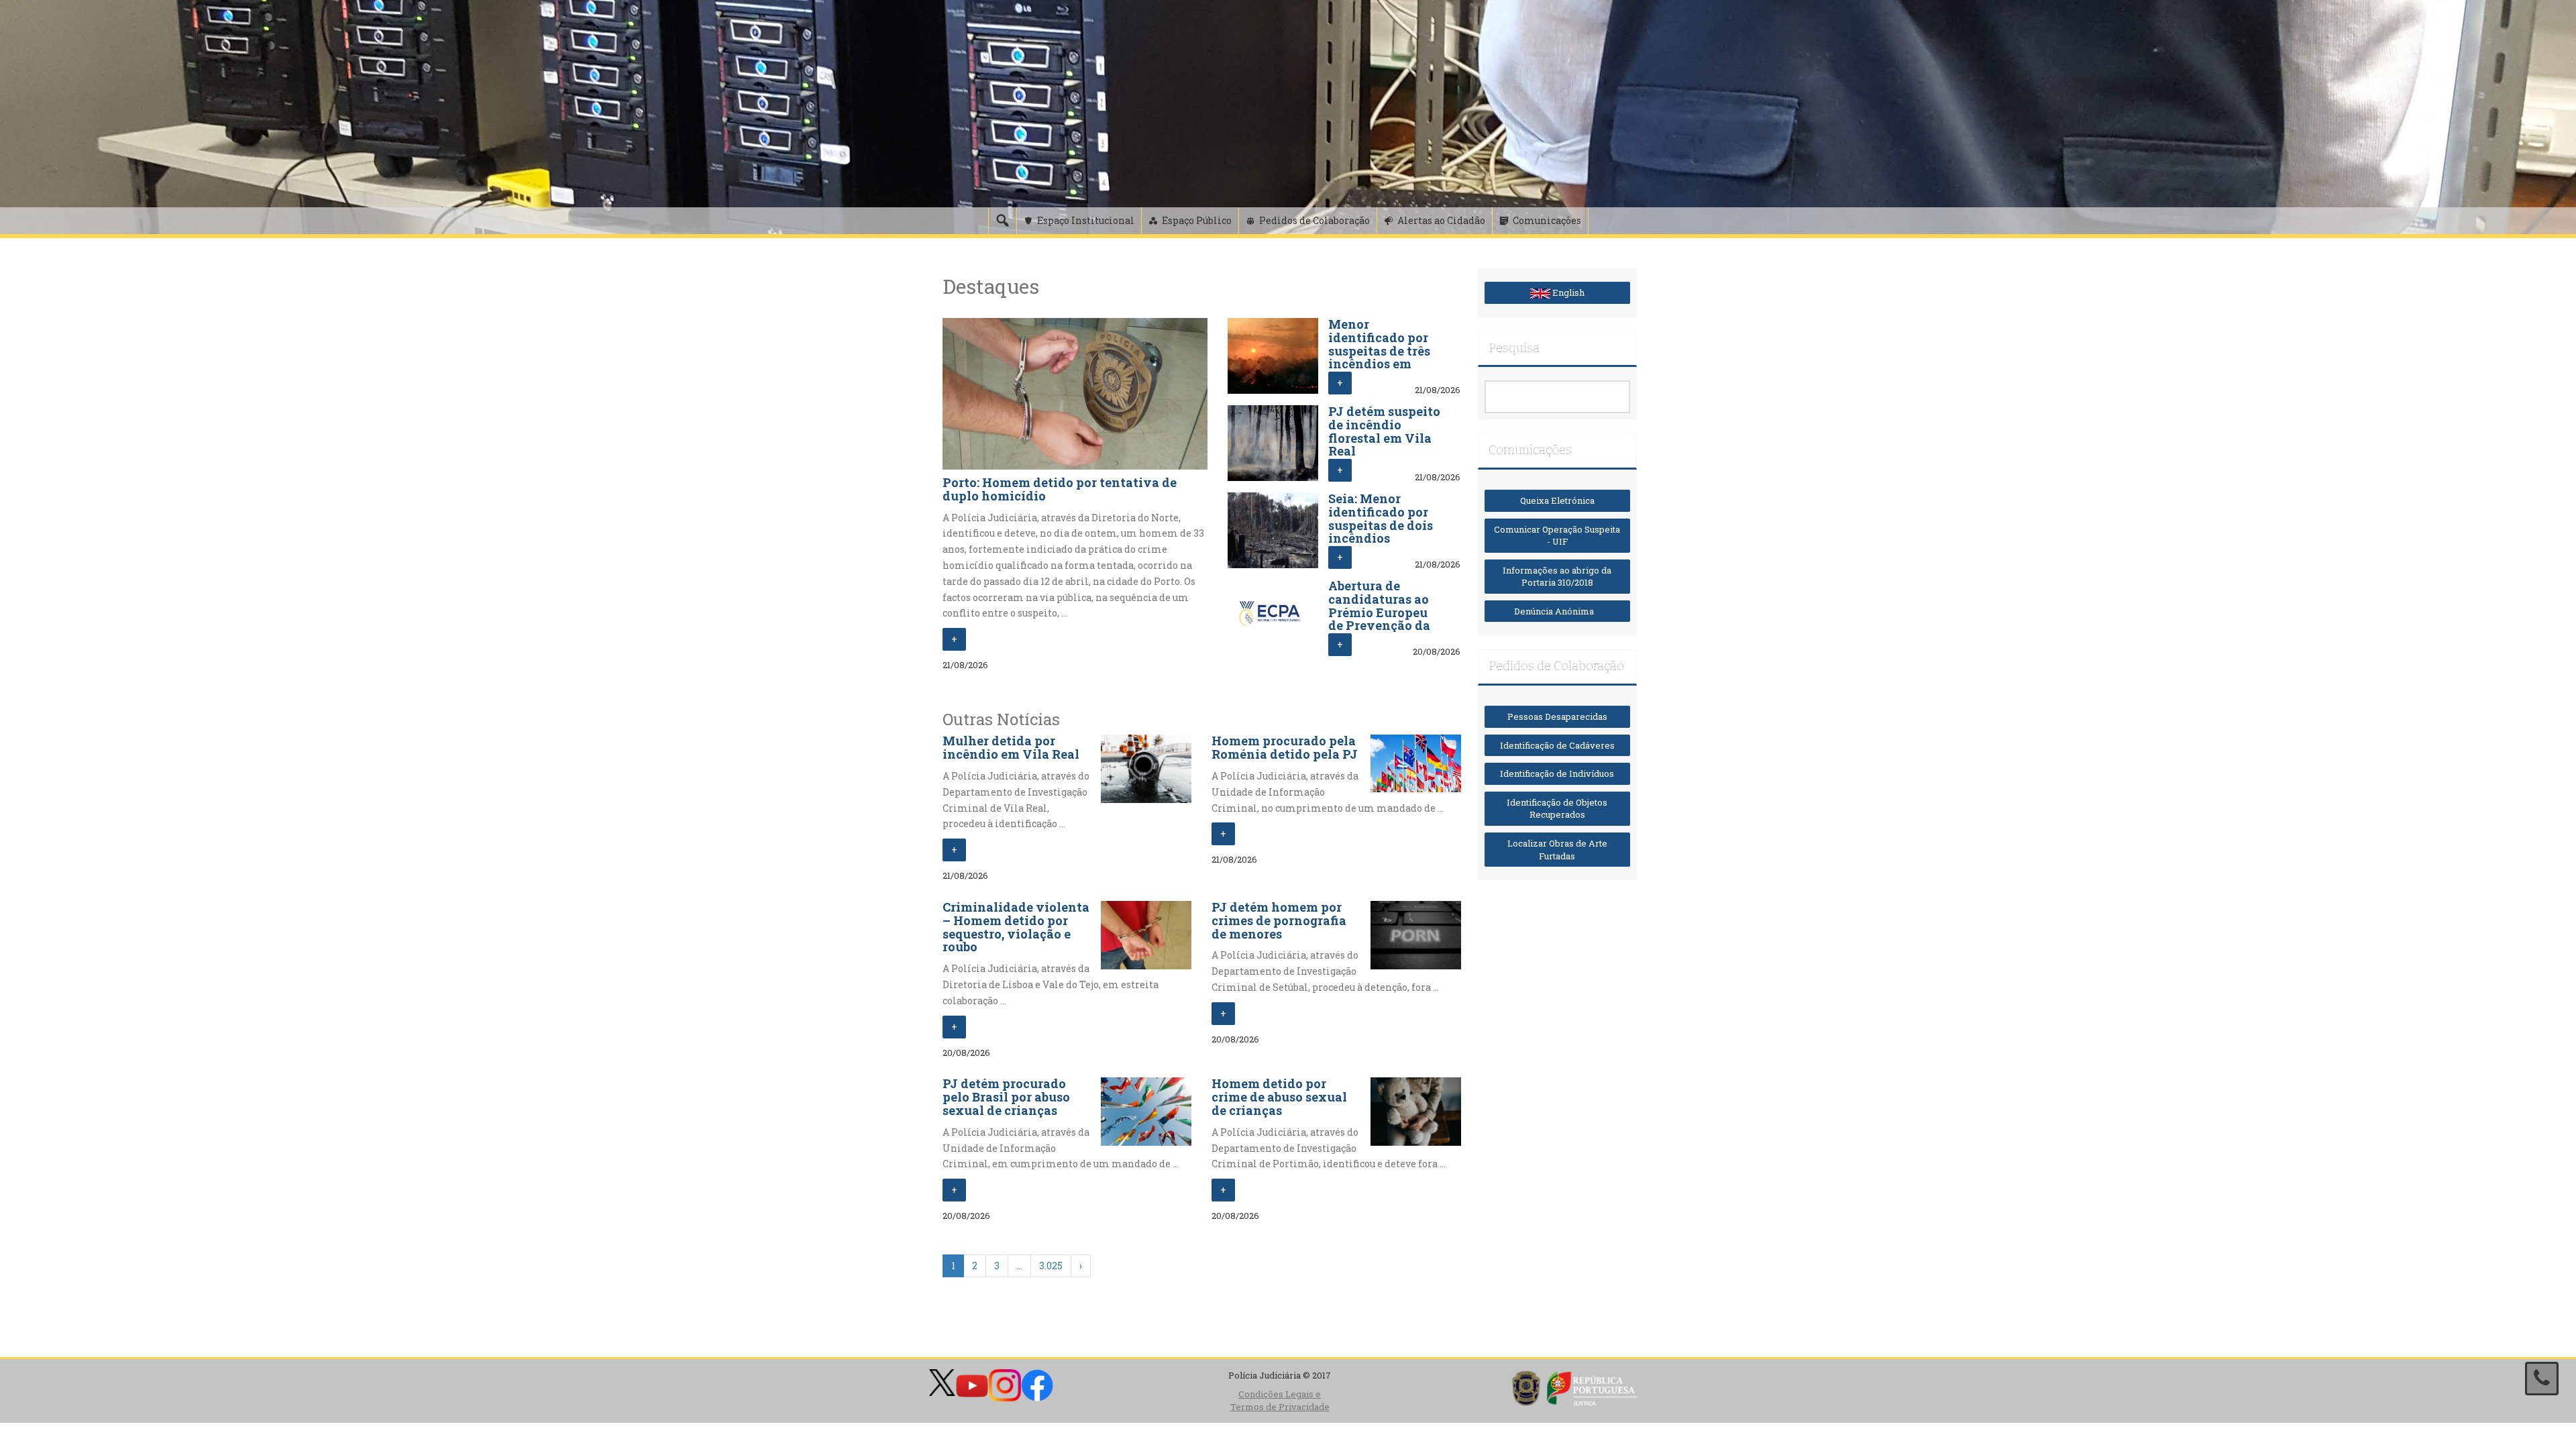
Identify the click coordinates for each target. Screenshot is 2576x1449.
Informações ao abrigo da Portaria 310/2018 (1557, 577)
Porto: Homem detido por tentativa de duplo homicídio (1060, 489)
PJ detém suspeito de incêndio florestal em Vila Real (1384, 431)
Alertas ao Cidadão (1441, 220)
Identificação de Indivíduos (1557, 773)
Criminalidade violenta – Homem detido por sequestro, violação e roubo (1016, 927)
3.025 (1051, 1266)
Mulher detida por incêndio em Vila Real (1011, 747)
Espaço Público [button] (1197, 220)
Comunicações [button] (1547, 220)
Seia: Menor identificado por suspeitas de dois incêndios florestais (1381, 525)
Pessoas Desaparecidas (1557, 716)
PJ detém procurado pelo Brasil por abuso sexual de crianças (1006, 1097)
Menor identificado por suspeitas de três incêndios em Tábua (1379, 351)
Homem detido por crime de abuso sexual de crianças (1279, 1097)
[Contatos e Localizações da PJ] (2542, 1379)
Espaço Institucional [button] (1086, 220)
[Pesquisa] (1002, 221)
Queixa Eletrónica (1557, 500)
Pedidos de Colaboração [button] (1314, 220)
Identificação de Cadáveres (1557, 745)
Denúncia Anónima (1557, 611)
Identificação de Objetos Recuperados (1557, 809)
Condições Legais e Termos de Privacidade (1280, 1400)
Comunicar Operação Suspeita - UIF (1557, 536)
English (1567, 292)
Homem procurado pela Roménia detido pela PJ (1285, 747)
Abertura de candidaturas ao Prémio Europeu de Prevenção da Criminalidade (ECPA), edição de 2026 (1381, 626)
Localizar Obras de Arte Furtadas (1557, 850)
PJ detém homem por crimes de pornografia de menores (1279, 920)
